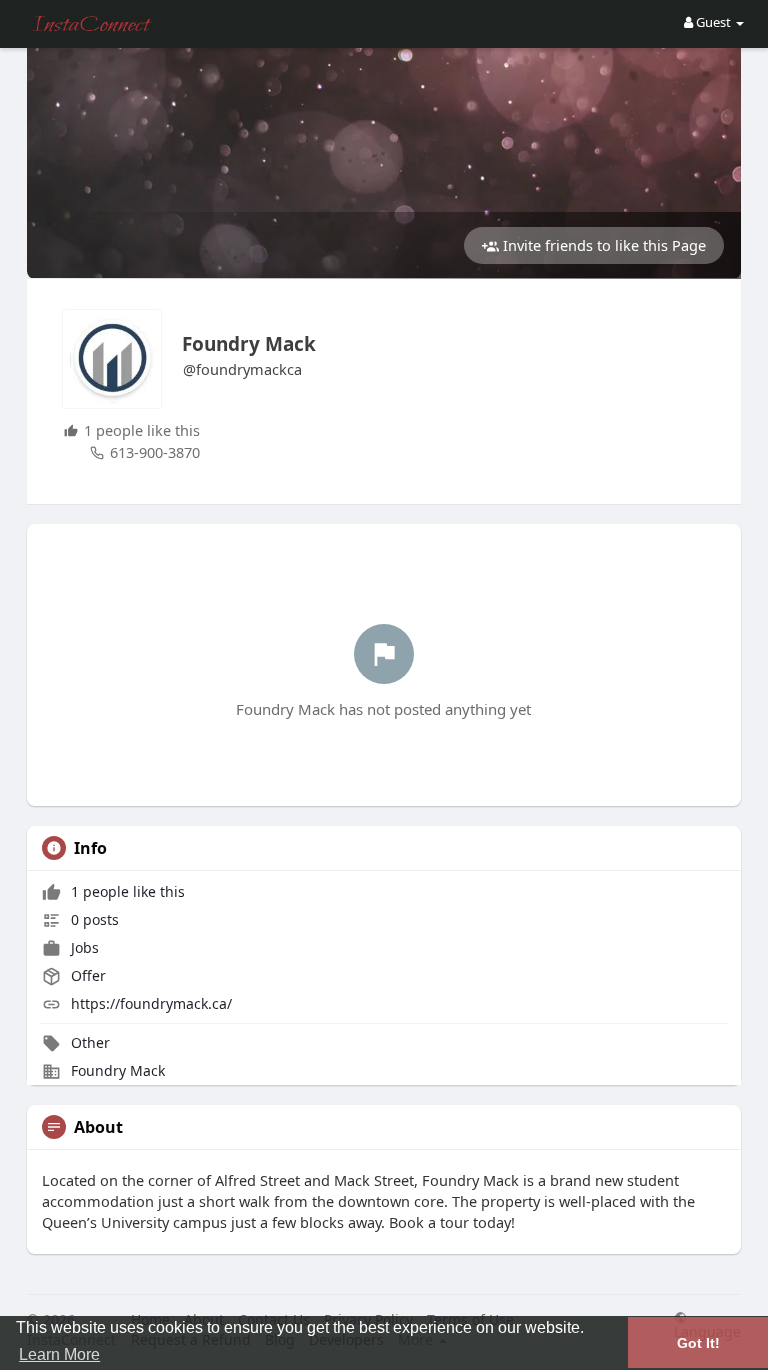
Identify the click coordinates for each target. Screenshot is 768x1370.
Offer (86, 975)
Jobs (83, 947)
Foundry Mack (249, 344)
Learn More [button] (59, 1354)
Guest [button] (713, 22)
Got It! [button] (698, 1343)
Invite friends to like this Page (602, 245)
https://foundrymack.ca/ (151, 1003)
